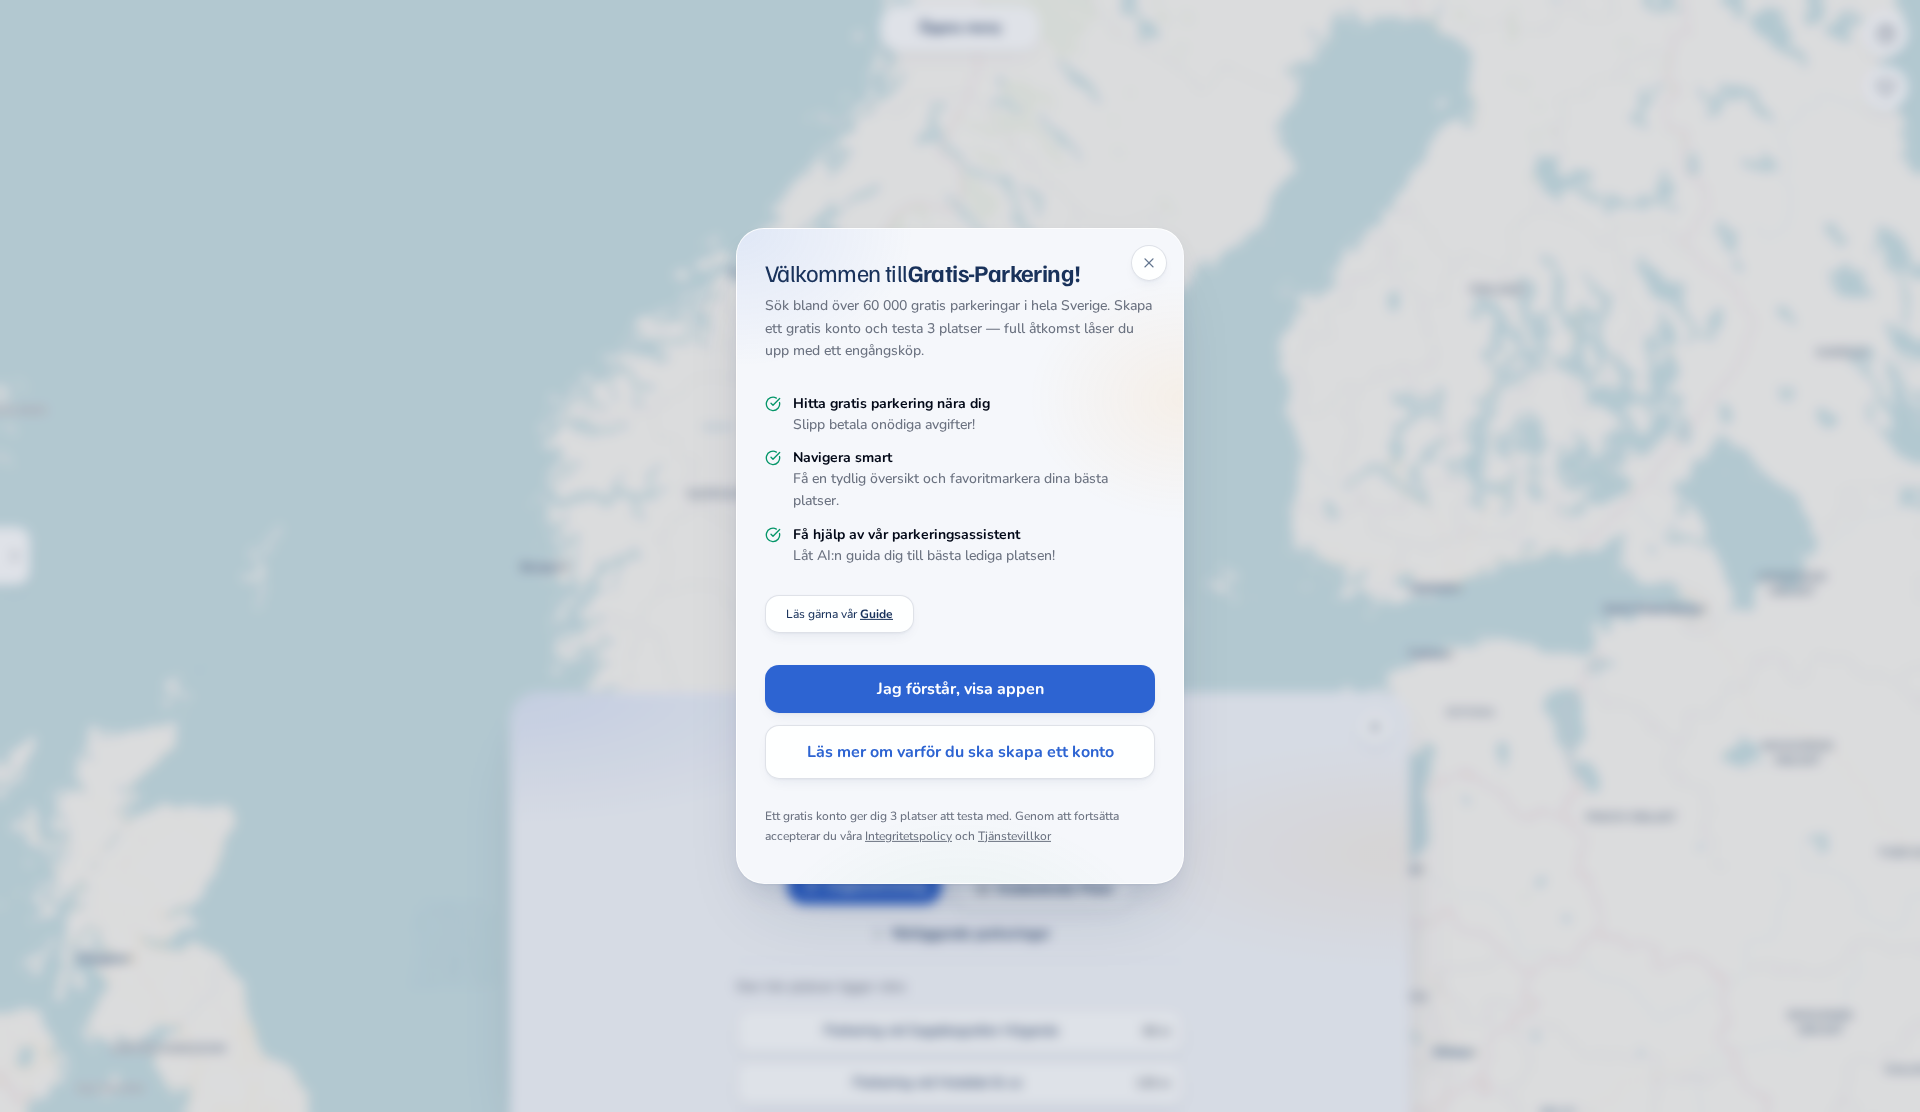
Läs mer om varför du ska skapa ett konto (960, 752)
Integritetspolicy (908, 836)
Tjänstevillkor (1014, 836)
